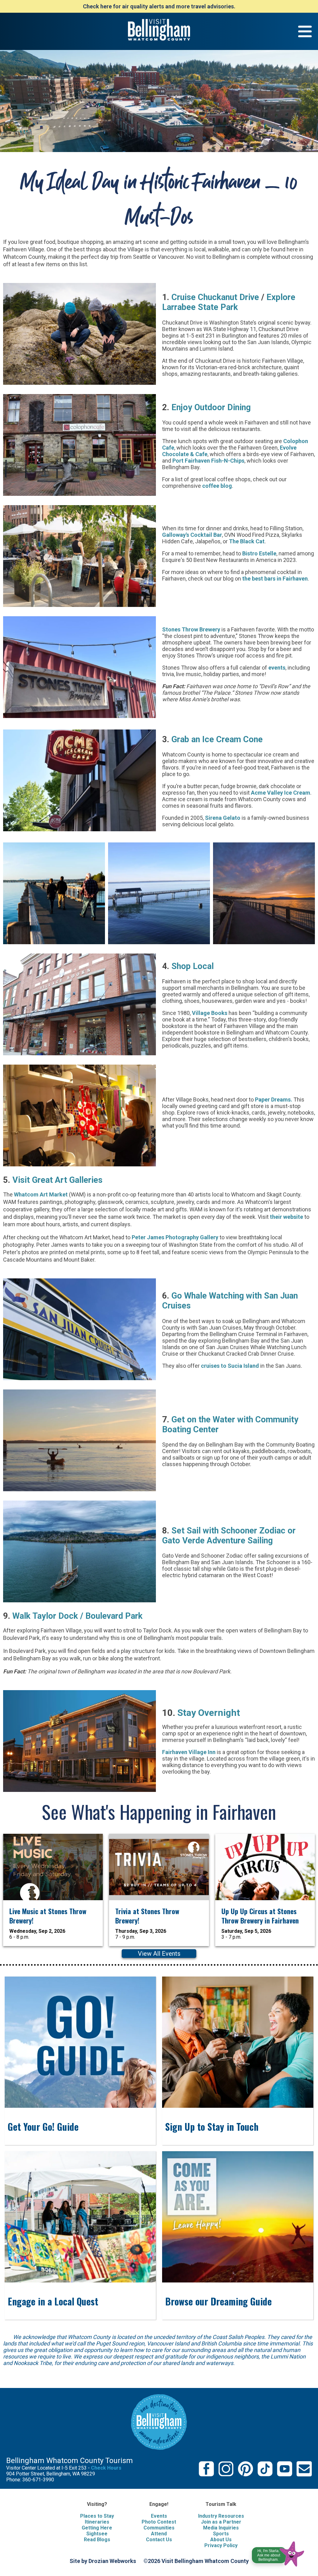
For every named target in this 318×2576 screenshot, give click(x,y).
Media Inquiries (221, 2528)
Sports (221, 2534)
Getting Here (97, 2528)
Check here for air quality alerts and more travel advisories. (159, 6)
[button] (278, 2552)
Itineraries (97, 2522)
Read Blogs (97, 2540)
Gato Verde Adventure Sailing (217, 1541)
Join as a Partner (221, 2522)
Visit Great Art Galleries (57, 1180)
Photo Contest (159, 2522)
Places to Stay (97, 2516)
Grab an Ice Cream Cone (217, 739)
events (277, 668)
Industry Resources (221, 2516)
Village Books (210, 1013)
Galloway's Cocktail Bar (192, 535)
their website (286, 1217)
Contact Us (159, 2540)
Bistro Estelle (259, 553)
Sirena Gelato (223, 818)
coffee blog (217, 486)
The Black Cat (247, 541)
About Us (221, 2540)
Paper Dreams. (274, 1100)
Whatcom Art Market (41, 1194)
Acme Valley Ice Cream (281, 793)
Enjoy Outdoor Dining (211, 407)
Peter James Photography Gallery (174, 1237)
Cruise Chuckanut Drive (215, 297)
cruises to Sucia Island (231, 1366)
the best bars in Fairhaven (275, 579)
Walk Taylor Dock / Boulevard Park (77, 1616)
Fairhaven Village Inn (189, 1752)
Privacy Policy (221, 2545)
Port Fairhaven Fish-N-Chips (208, 461)
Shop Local (193, 966)
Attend (159, 2534)
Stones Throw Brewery (191, 629)
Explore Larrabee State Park (229, 302)
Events (159, 2516)
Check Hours (106, 2468)
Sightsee (97, 2534)
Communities (159, 2528)
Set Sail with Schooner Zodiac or (234, 1531)
